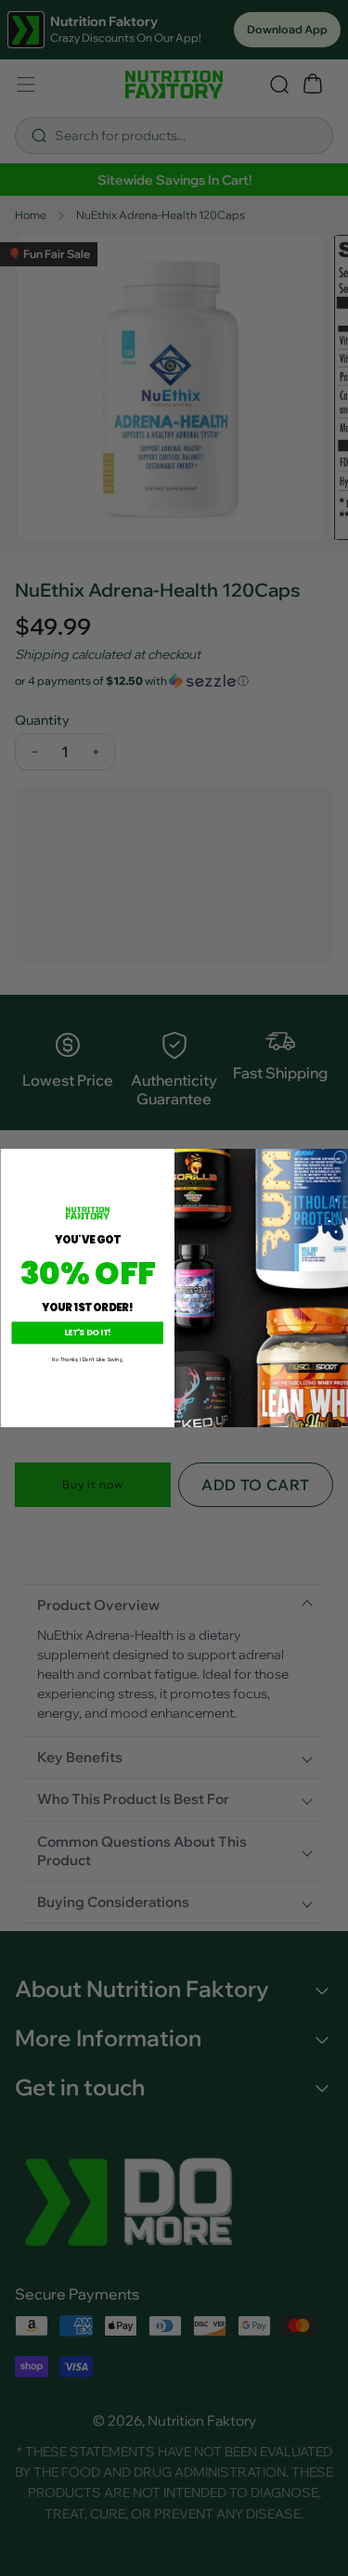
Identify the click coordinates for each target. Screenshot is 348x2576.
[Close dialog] (340, 1157)
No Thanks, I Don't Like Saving (87, 1359)
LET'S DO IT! (87, 1333)
